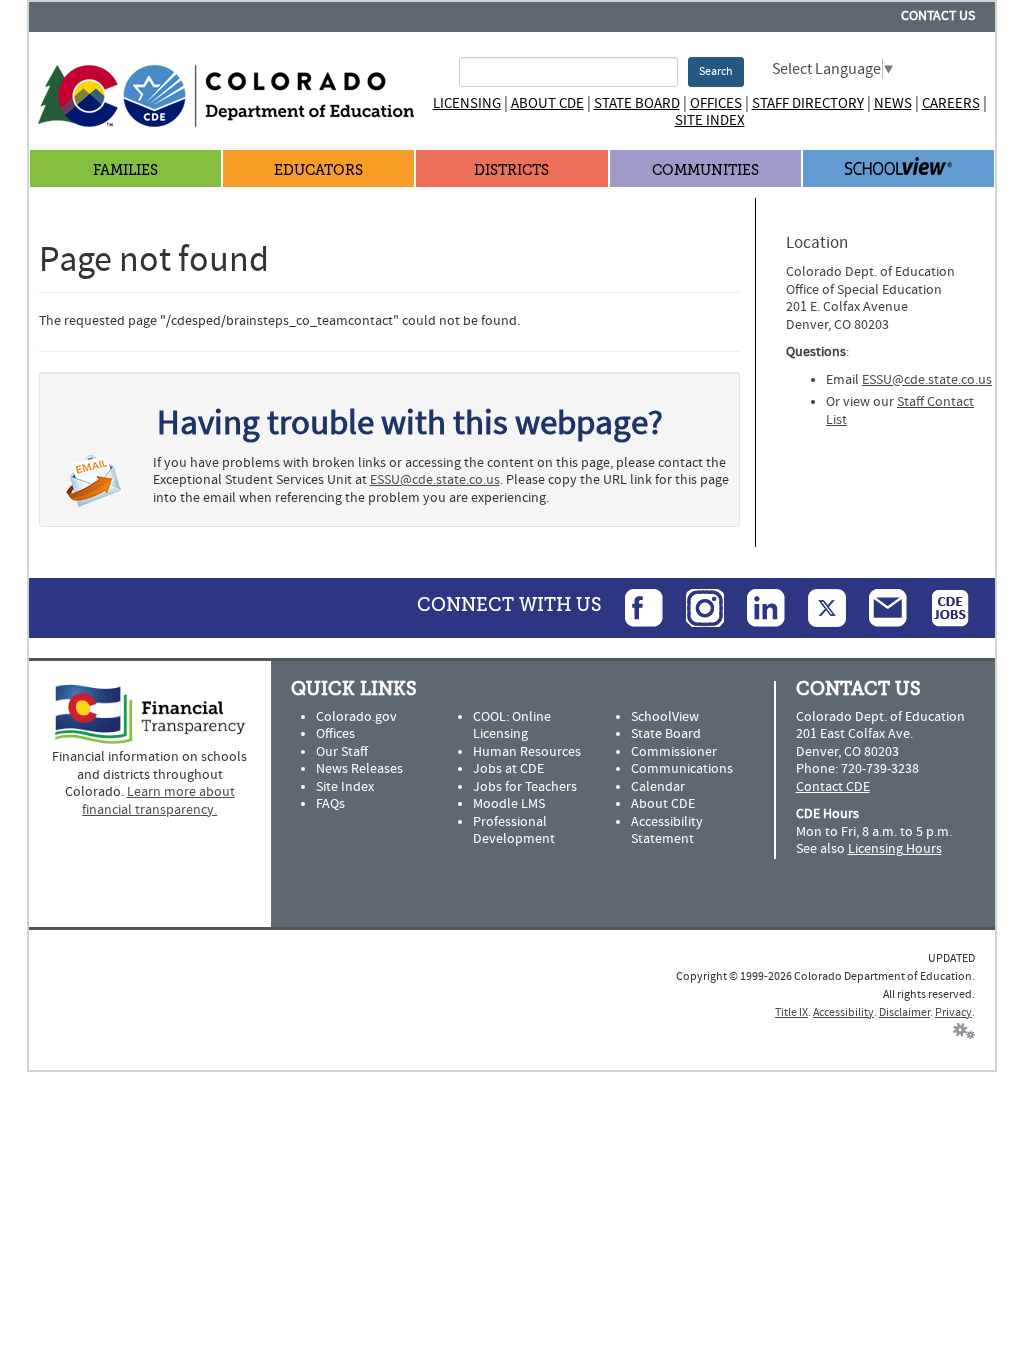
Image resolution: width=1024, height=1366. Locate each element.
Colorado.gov (356, 717)
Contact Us (938, 16)
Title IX (791, 1012)
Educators (318, 170)
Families (125, 170)
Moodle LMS (509, 804)
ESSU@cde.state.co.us (435, 480)
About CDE (547, 103)
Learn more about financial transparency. (158, 801)
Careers (951, 103)
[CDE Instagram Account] (695, 608)
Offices (716, 103)
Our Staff (342, 752)
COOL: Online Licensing (512, 726)
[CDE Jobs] (940, 608)
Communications (682, 769)
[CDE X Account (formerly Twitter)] (817, 608)
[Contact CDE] (878, 608)
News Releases (359, 769)
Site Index (710, 120)
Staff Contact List (900, 411)
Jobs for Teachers (525, 787)
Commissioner (674, 752)
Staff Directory (808, 103)
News (893, 103)
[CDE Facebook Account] (634, 608)
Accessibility (843, 1012)
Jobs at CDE (508, 769)
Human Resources (527, 752)
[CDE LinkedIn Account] (756, 608)
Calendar (658, 787)
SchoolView (665, 717)
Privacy (953, 1012)
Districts (511, 170)
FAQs (330, 804)
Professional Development (514, 831)
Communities (705, 170)
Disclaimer (904, 1012)
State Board (637, 103)
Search (716, 71)
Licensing (467, 103)
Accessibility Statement (667, 831)
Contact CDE (833, 787)
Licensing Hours (895, 849)
